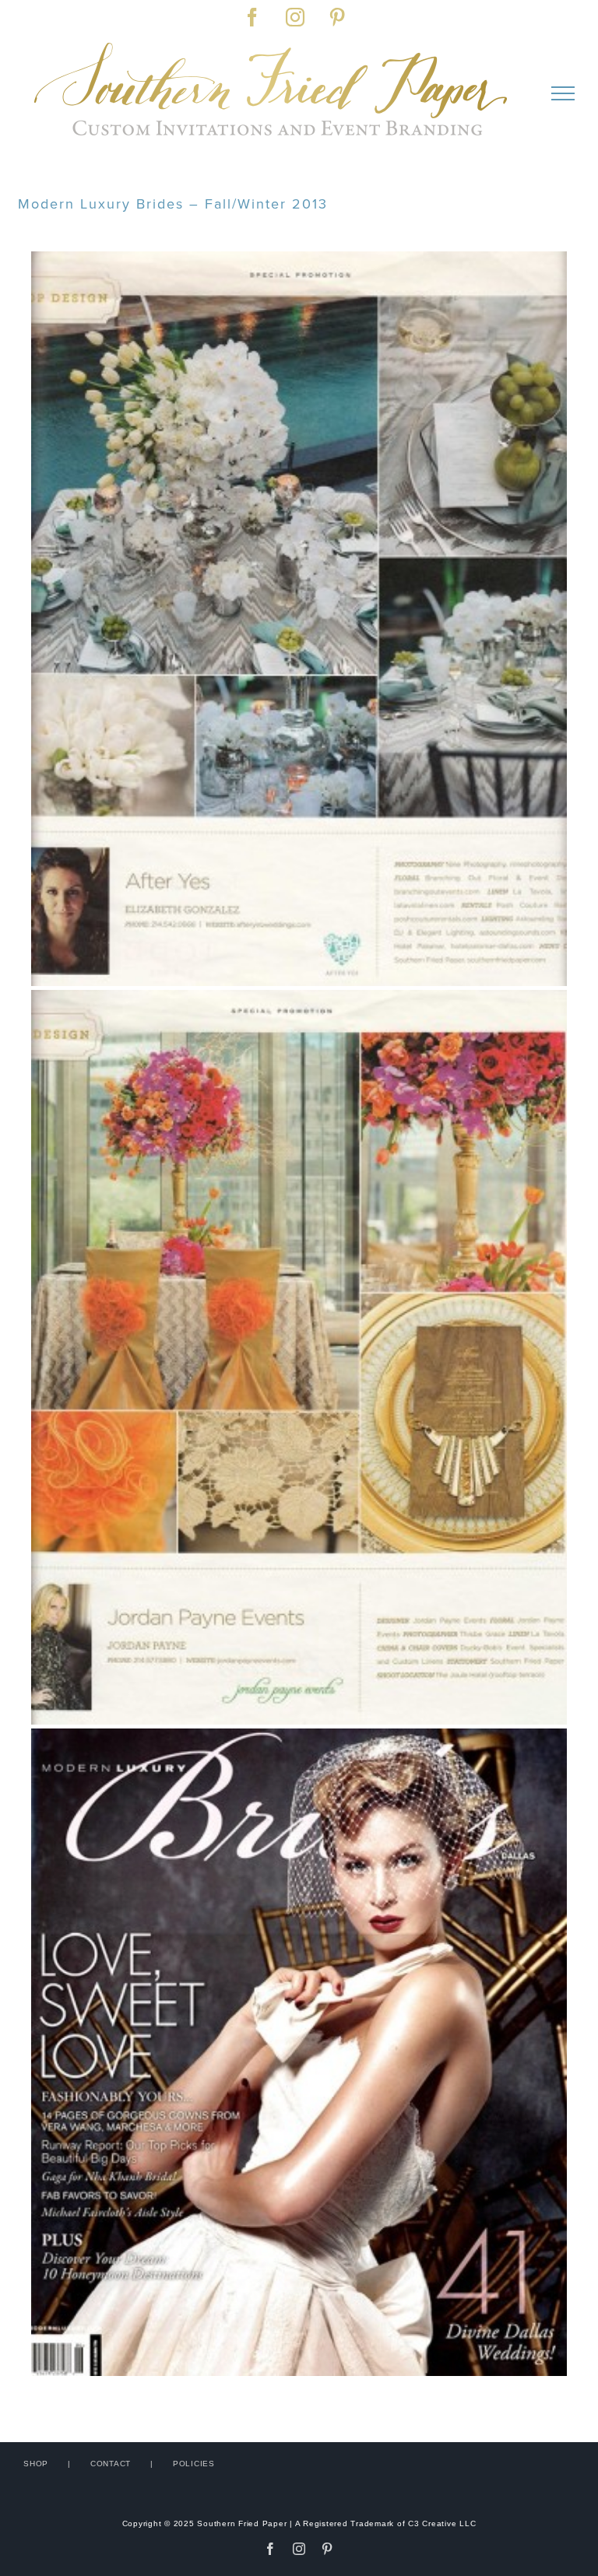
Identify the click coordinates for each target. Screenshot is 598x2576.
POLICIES (194, 2464)
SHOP (36, 2464)
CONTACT (111, 2464)
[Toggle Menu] (563, 93)
